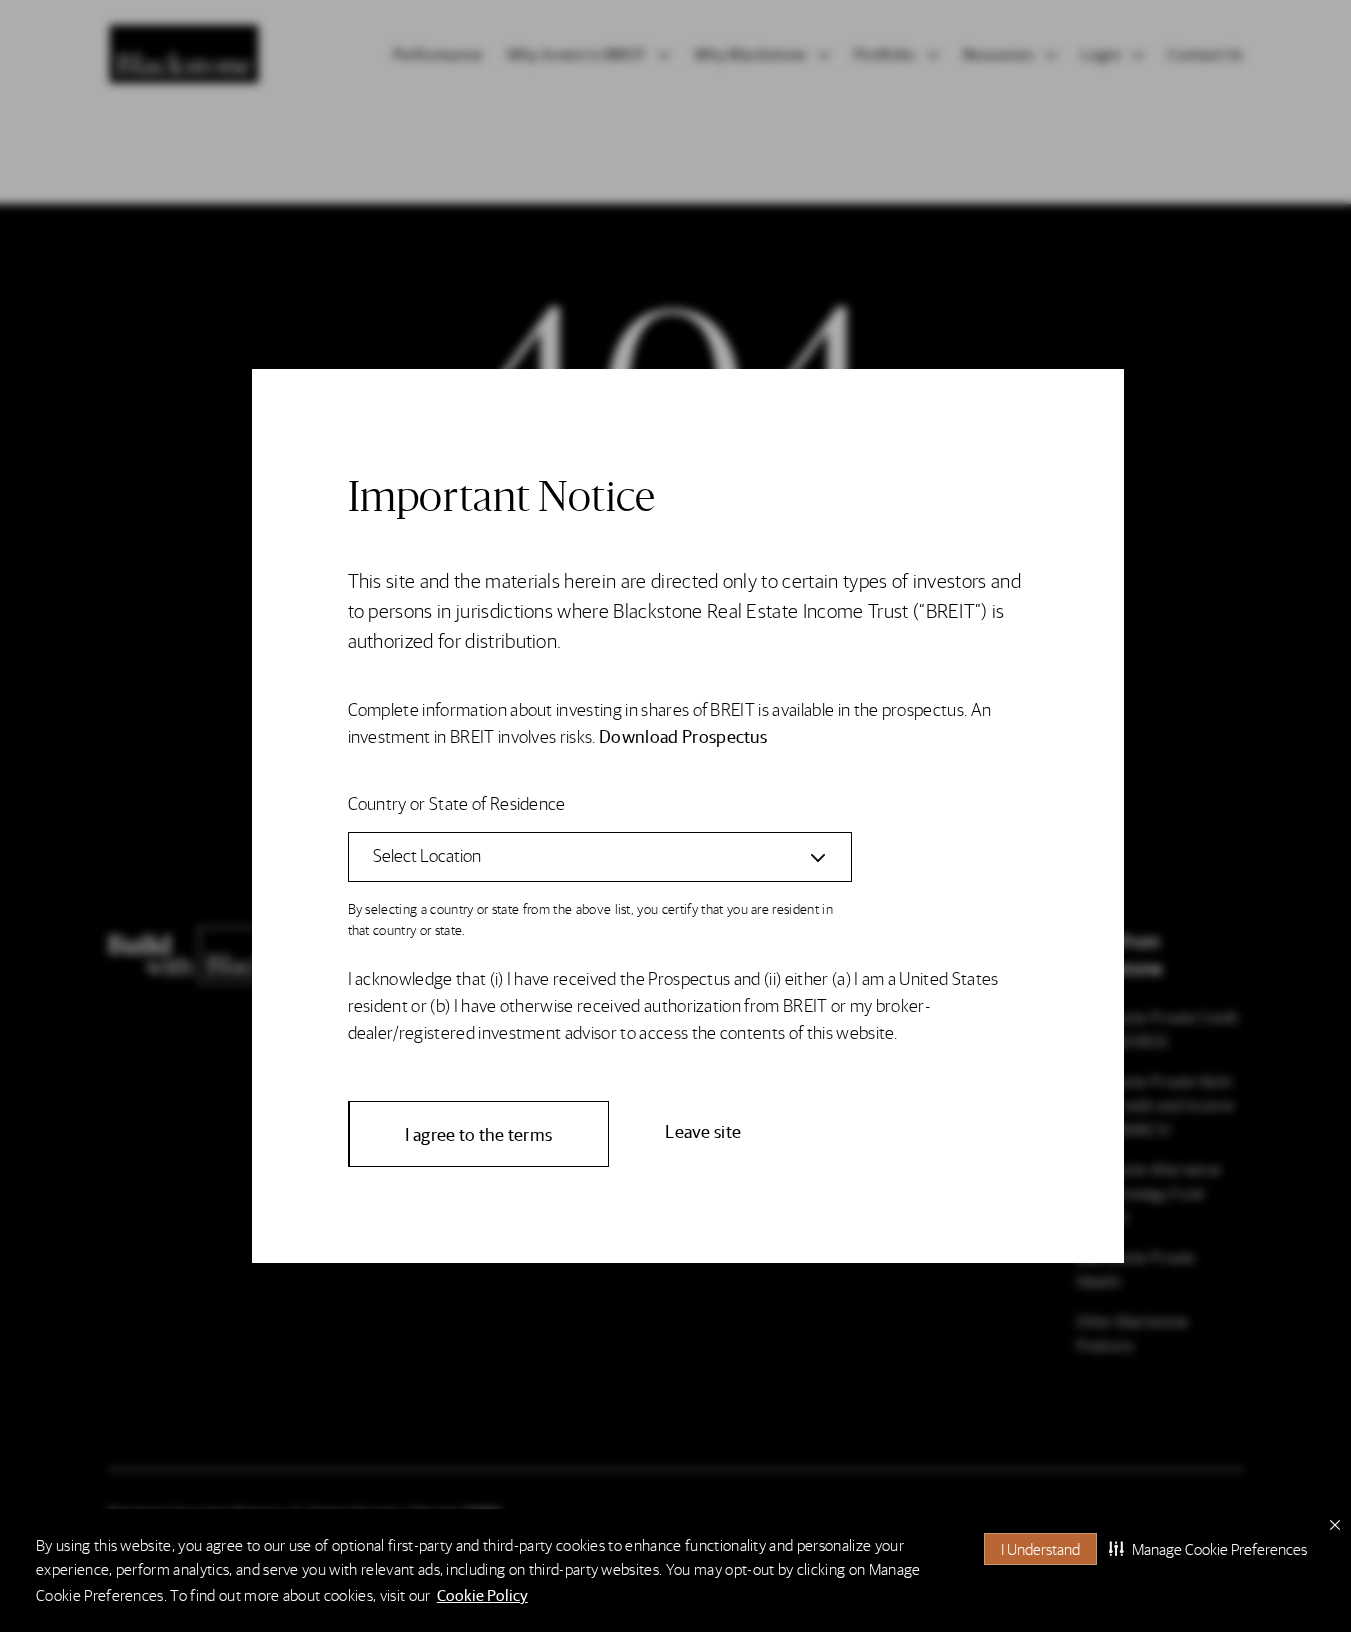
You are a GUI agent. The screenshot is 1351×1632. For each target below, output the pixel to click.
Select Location (427, 854)
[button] (1208, 1549)
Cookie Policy (482, 1594)
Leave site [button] (703, 1130)
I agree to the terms (479, 1133)
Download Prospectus (683, 735)
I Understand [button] (1040, 1548)
